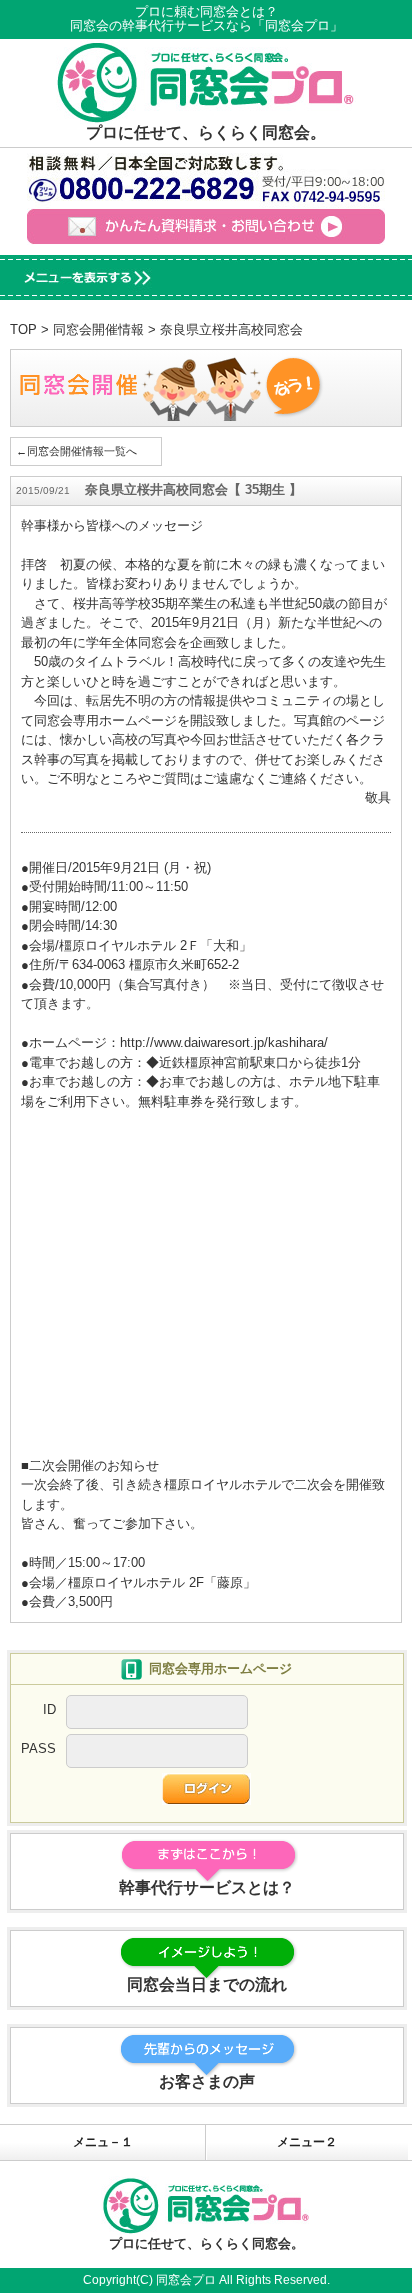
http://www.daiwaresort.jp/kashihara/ (224, 1042)
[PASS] (157, 1757)
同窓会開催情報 (98, 329)
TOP (23, 329)
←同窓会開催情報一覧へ (76, 451)
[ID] (157, 1718)
